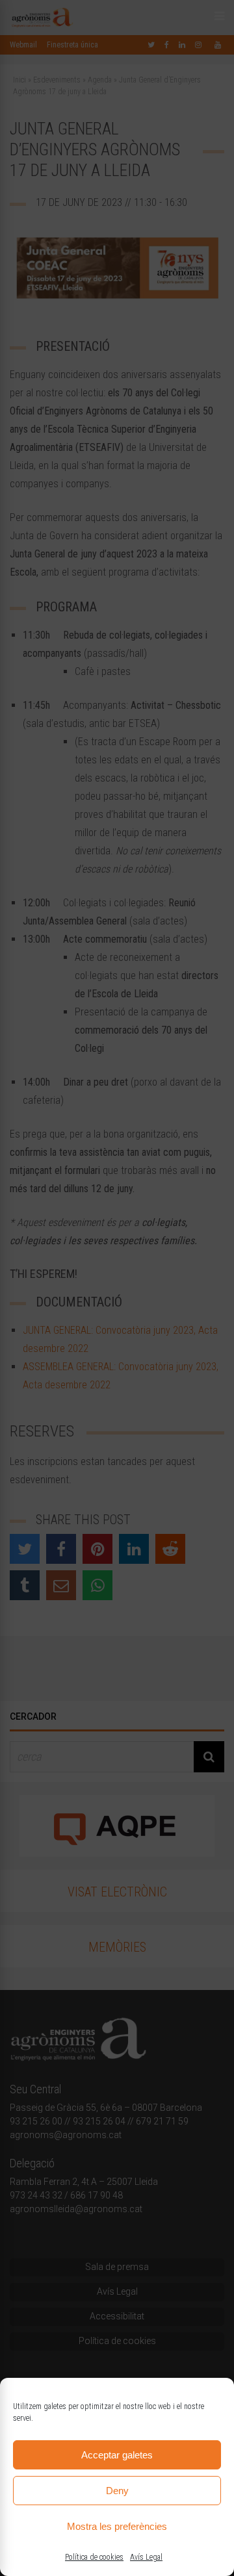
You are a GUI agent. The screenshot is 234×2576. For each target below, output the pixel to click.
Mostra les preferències (117, 2526)
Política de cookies (94, 2557)
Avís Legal (146, 2557)
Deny (117, 2491)
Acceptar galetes (117, 2455)
